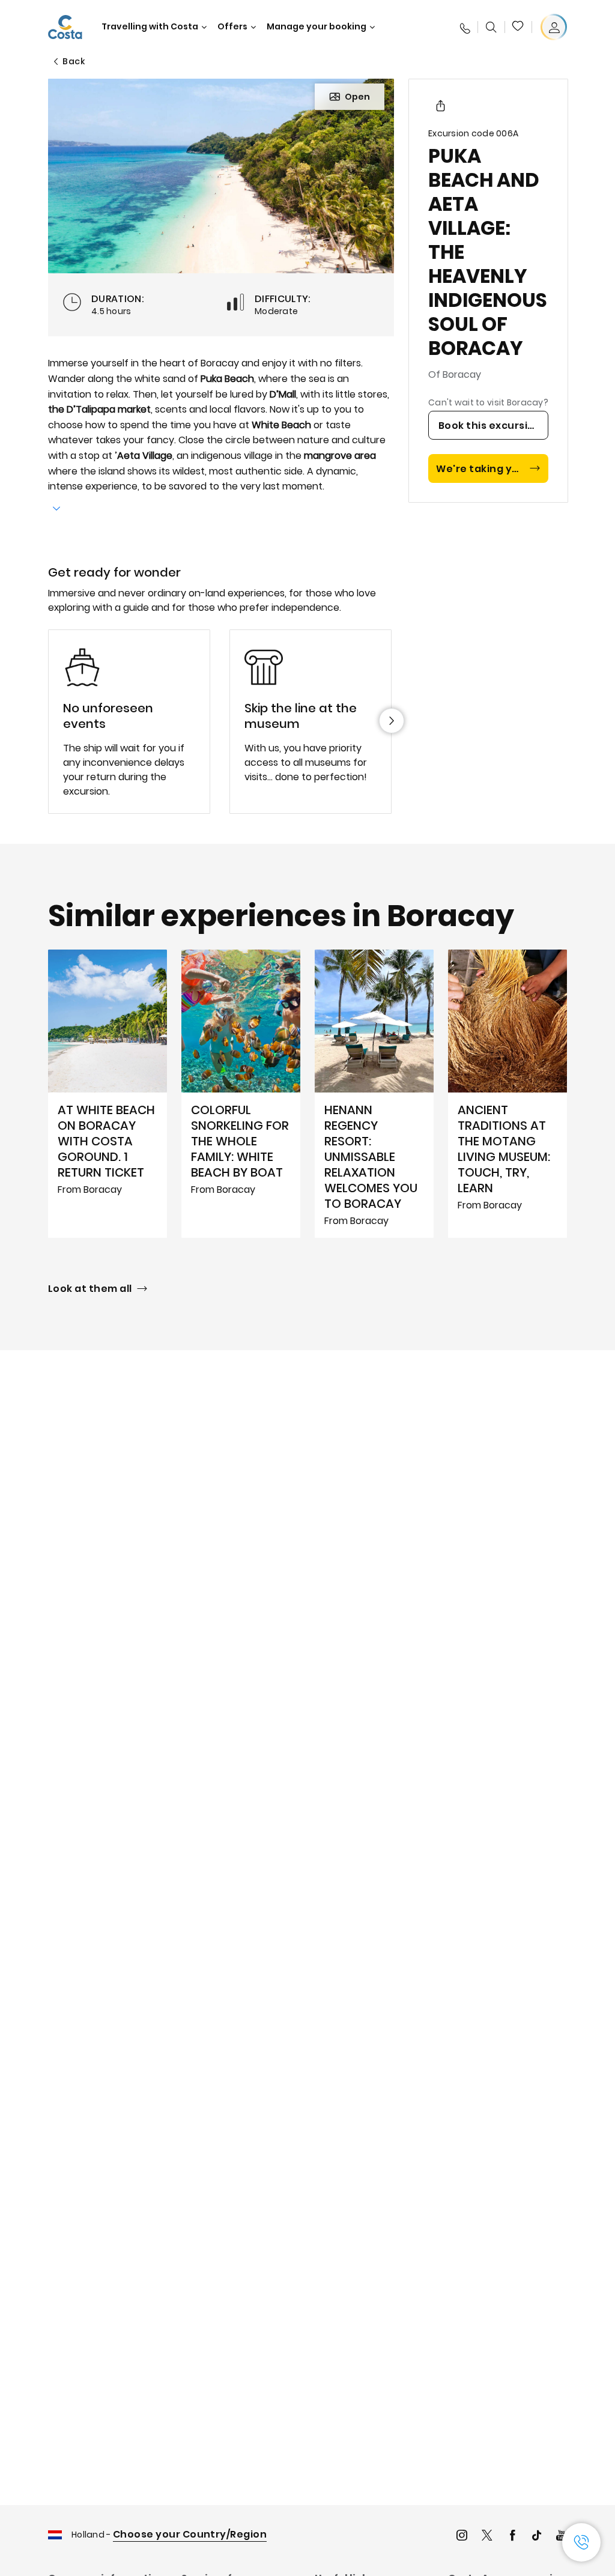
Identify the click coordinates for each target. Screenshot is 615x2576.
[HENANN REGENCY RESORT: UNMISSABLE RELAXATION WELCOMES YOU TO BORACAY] (374, 1094)
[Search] (491, 27)
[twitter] (487, 2537)
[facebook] (512, 2537)
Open (357, 97)
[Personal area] (554, 27)
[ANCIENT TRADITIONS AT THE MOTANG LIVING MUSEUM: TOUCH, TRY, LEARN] (507, 1094)
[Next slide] (392, 721)
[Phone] (464, 27)
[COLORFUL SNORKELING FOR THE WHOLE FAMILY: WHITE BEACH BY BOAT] (241, 1094)
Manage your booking (317, 27)
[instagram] (462, 2537)
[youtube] (562, 2537)
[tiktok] (537, 2537)
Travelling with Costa (150, 27)
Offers (232, 27)
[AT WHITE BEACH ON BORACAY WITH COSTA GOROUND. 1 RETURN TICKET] (108, 1094)
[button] (518, 27)
